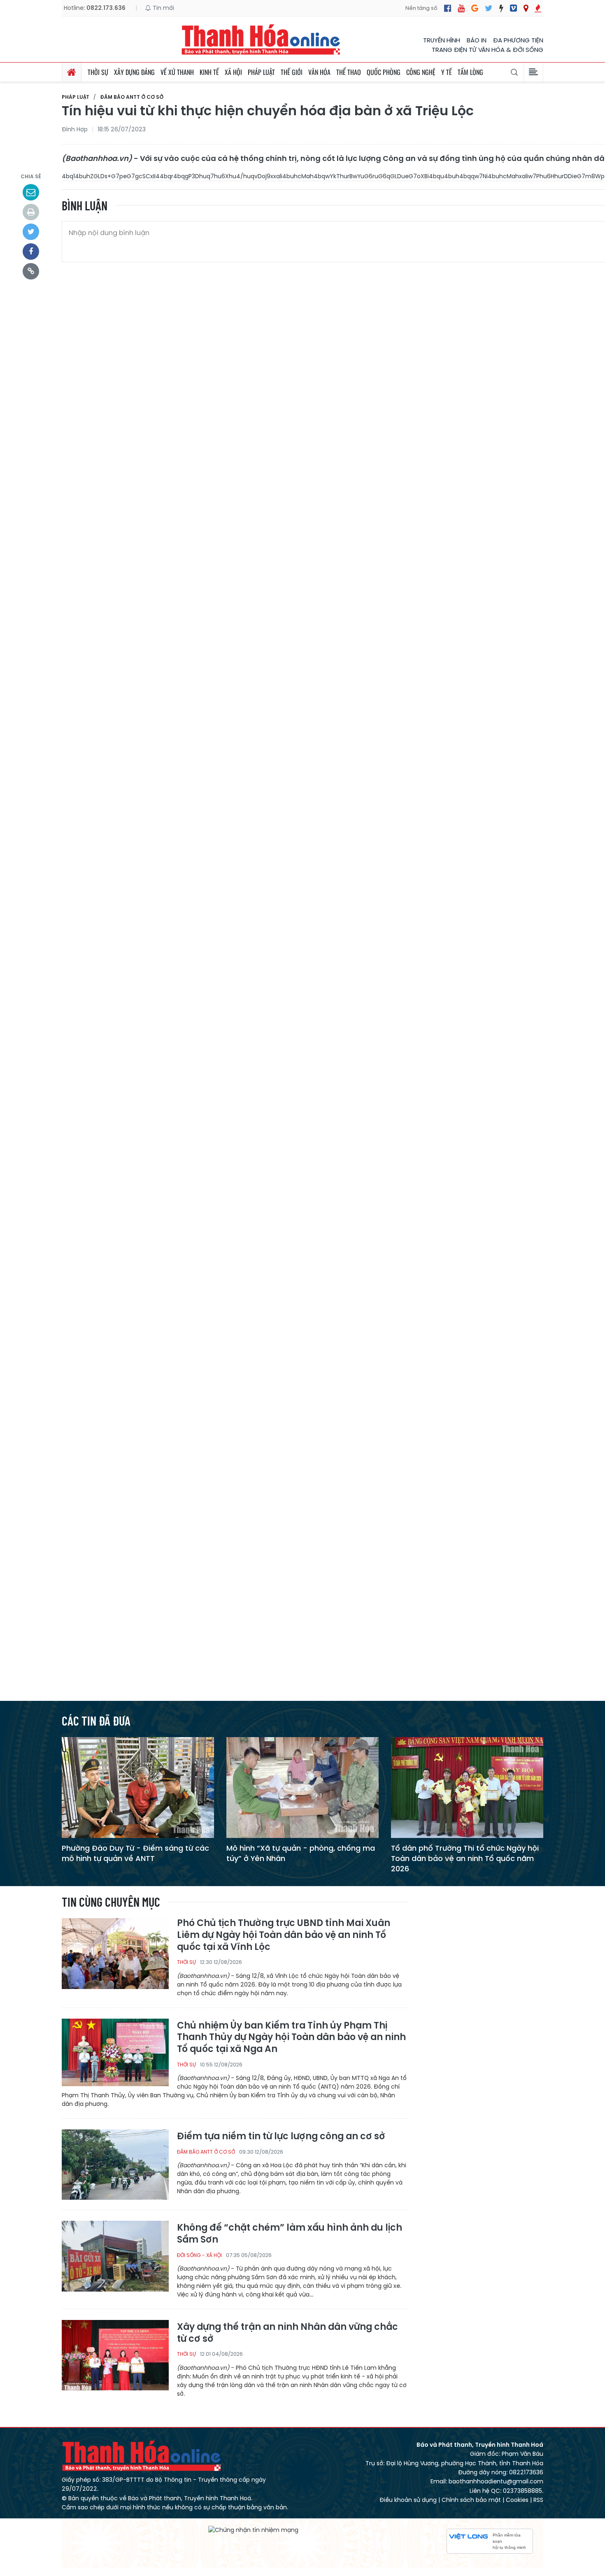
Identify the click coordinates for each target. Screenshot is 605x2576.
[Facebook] (448, 8)
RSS (538, 2500)
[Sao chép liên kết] (31, 271)
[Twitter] (489, 8)
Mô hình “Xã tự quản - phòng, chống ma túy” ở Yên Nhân (301, 1853)
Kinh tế (209, 72)
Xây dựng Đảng (134, 72)
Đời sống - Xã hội (199, 2255)
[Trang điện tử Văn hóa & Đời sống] (513, 8)
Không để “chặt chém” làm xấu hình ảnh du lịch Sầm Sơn (290, 2234)
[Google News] (475, 8)
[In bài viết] (31, 212)
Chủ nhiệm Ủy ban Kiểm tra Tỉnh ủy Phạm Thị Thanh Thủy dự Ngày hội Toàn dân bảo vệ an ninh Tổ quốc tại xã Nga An (291, 2038)
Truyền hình (442, 40)
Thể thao (349, 72)
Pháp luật (261, 72)
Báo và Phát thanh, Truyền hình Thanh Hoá (142, 2456)
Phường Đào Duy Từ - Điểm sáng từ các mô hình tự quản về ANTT (135, 1853)
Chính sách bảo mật (471, 2500)
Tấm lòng (470, 72)
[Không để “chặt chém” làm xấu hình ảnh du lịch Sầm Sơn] (115, 2256)
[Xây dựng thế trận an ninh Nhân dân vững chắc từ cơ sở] (115, 2355)
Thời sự (98, 72)
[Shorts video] (538, 8)
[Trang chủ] (72, 72)
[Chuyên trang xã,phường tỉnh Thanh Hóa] (526, 8)
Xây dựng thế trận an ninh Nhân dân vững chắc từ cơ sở (287, 2333)
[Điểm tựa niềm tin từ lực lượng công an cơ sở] (115, 2164)
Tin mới (163, 8)
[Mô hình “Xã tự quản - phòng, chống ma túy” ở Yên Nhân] (302, 1787)
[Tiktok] (501, 8)
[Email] (31, 192)
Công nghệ (421, 72)
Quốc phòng (384, 72)
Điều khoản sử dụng (408, 2500)
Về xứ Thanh (177, 72)
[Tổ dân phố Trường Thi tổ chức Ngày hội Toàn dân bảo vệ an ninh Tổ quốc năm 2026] (467, 1787)
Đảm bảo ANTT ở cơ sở (132, 97)
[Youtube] (461, 8)
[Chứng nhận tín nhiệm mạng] (253, 2530)
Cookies (517, 2500)
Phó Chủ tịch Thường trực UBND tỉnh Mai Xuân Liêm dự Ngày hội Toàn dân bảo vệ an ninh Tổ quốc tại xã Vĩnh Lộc (284, 1935)
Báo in (477, 40)
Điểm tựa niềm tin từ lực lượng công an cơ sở (281, 2137)
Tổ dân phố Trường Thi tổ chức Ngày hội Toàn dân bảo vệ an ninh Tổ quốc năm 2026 (465, 1858)
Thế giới (292, 72)
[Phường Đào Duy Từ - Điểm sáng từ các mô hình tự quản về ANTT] (138, 1787)
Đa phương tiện (518, 40)
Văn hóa (319, 72)
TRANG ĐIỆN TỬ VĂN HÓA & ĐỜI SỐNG (487, 50)
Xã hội (233, 72)
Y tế (447, 72)
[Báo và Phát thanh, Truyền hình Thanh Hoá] (261, 39)
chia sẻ (31, 176)
